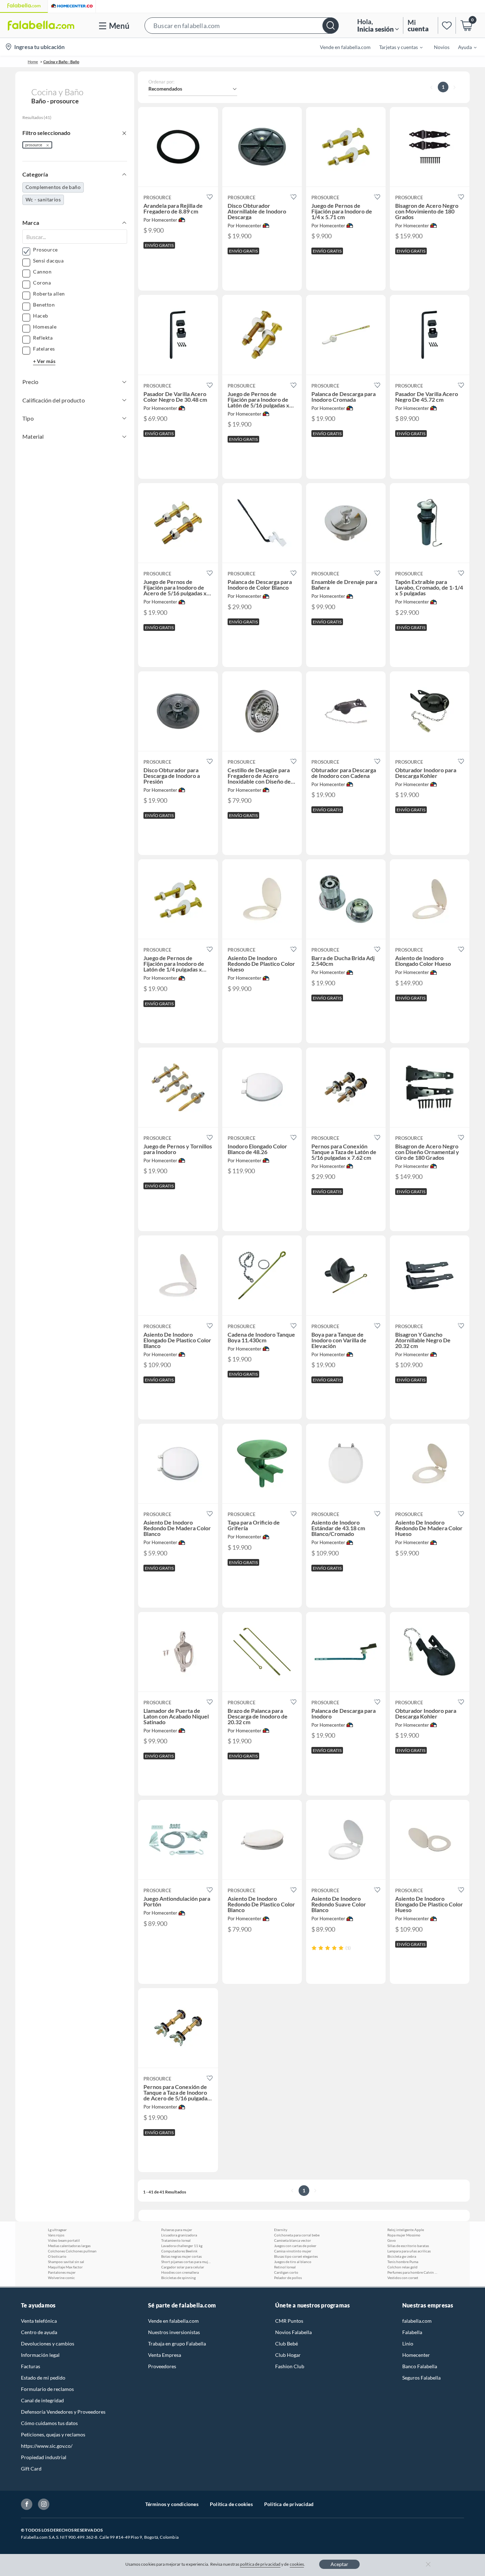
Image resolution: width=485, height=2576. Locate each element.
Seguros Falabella (421, 2378)
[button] (242, 25)
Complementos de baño (53, 187)
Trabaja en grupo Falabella (177, 2344)
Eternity (281, 2230)
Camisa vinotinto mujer (293, 2251)
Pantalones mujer (62, 2272)
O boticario (57, 2256)
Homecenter (416, 2355)
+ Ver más (44, 361)
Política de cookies (231, 2504)
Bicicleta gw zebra (402, 2256)
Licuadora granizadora (179, 2235)
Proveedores (162, 2366)
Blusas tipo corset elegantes (296, 2256)
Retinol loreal (285, 2267)
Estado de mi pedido (43, 2378)
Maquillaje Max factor (65, 2267)
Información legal (40, 2355)
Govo (392, 2240)
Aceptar (339, 2564)
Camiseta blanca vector (293, 2240)
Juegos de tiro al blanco (293, 2262)
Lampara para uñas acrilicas (409, 2251)
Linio (408, 2344)
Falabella (412, 2332)
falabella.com (417, 2321)
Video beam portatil (64, 2240)
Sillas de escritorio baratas (408, 2246)
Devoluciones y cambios (48, 2344)
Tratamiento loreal (176, 2240)
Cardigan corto (286, 2272)
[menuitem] (397, 47)
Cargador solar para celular (183, 2267)
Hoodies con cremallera (180, 2272)
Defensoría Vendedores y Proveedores (63, 2412)
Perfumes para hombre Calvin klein (412, 2272)
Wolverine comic (61, 2278)
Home (33, 62)
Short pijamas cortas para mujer (186, 2262)
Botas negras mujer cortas (181, 2256)
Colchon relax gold (402, 2267)
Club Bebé (287, 2344)
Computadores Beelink (179, 2251)
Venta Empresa (165, 2355)
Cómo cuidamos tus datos (49, 2423)
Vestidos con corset (403, 2278)
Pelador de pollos (288, 2278)
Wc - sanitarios (43, 199)
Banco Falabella (420, 2366)
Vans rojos (56, 2235)
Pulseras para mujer (177, 2230)
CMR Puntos (289, 2321)
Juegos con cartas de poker (295, 2246)
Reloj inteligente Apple (406, 2230)
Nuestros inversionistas (174, 2332)
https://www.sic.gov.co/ (47, 2446)
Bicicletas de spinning (178, 2278)
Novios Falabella (293, 2332)
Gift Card (31, 2469)
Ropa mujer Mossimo (404, 2235)
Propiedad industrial (44, 2457)
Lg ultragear (57, 2230)
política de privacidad (260, 2564)
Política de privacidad (289, 2504)
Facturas (31, 2366)
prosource (34, 145)
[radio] (314, 1948)
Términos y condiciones (172, 2504)
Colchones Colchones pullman (72, 2251)
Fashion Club (290, 2366)
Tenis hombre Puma (403, 2262)
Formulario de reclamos (47, 2389)
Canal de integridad (42, 2400)
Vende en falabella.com (173, 2321)
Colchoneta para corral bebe (297, 2235)
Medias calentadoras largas (69, 2246)
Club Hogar (288, 2355)
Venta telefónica (39, 2321)
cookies (297, 2564)
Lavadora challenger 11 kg (182, 2246)
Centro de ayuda (39, 2332)
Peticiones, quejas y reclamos (53, 2434)
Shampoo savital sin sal (66, 2262)
